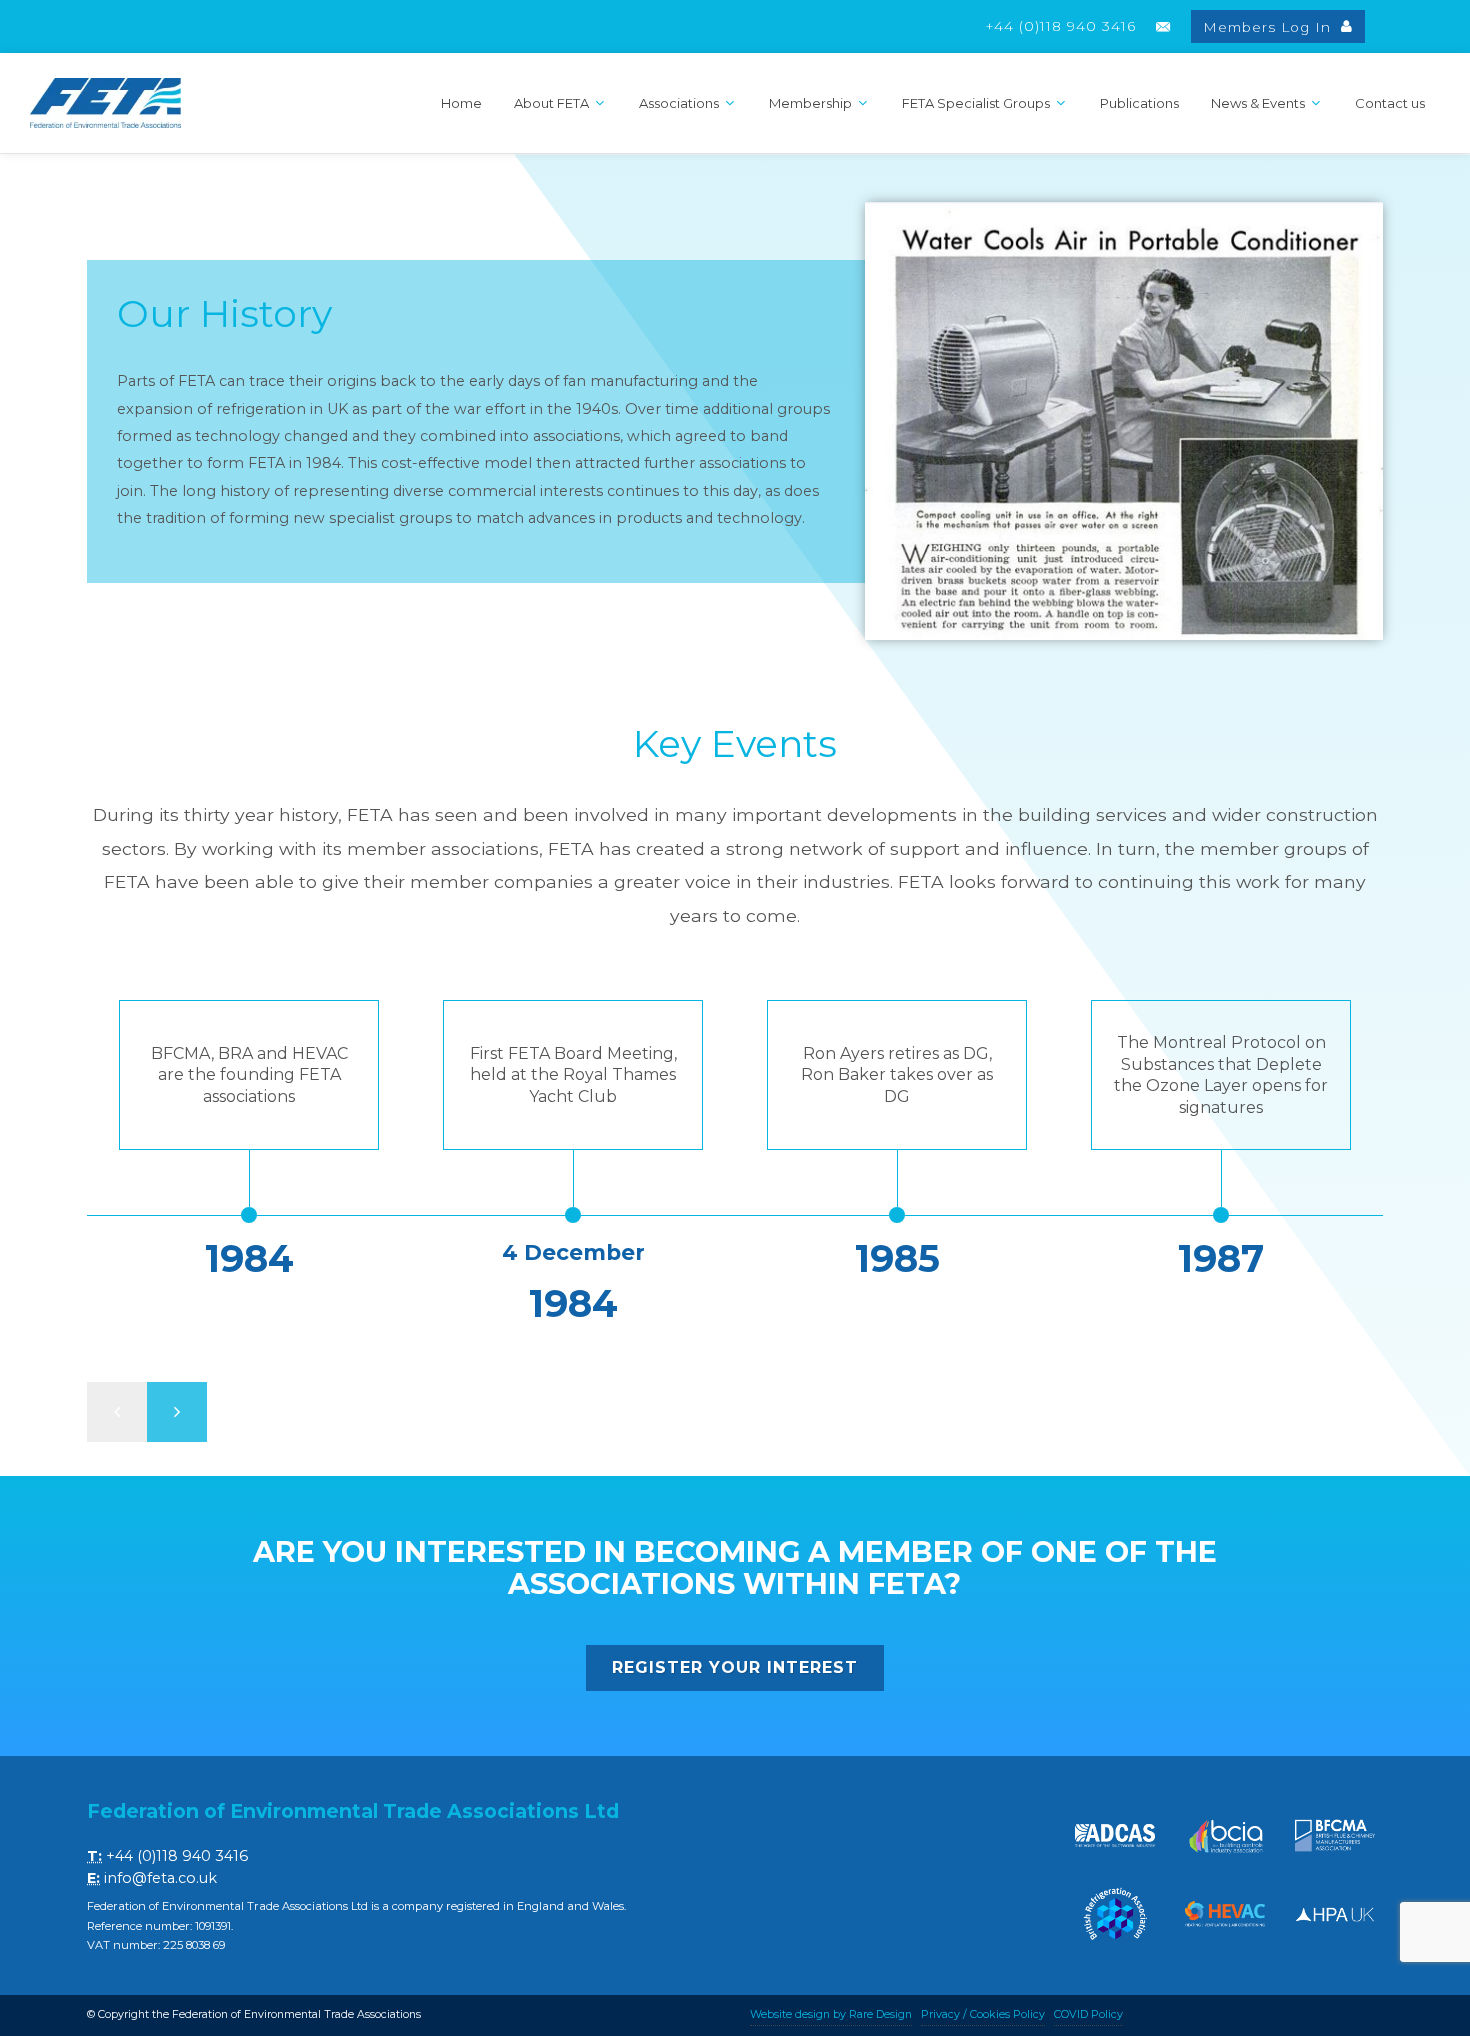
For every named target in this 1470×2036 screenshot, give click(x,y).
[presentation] (117, 1412)
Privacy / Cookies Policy (983, 2014)
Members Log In (1269, 27)
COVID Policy (1088, 2014)
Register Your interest (735, 1667)
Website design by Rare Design (831, 2014)
